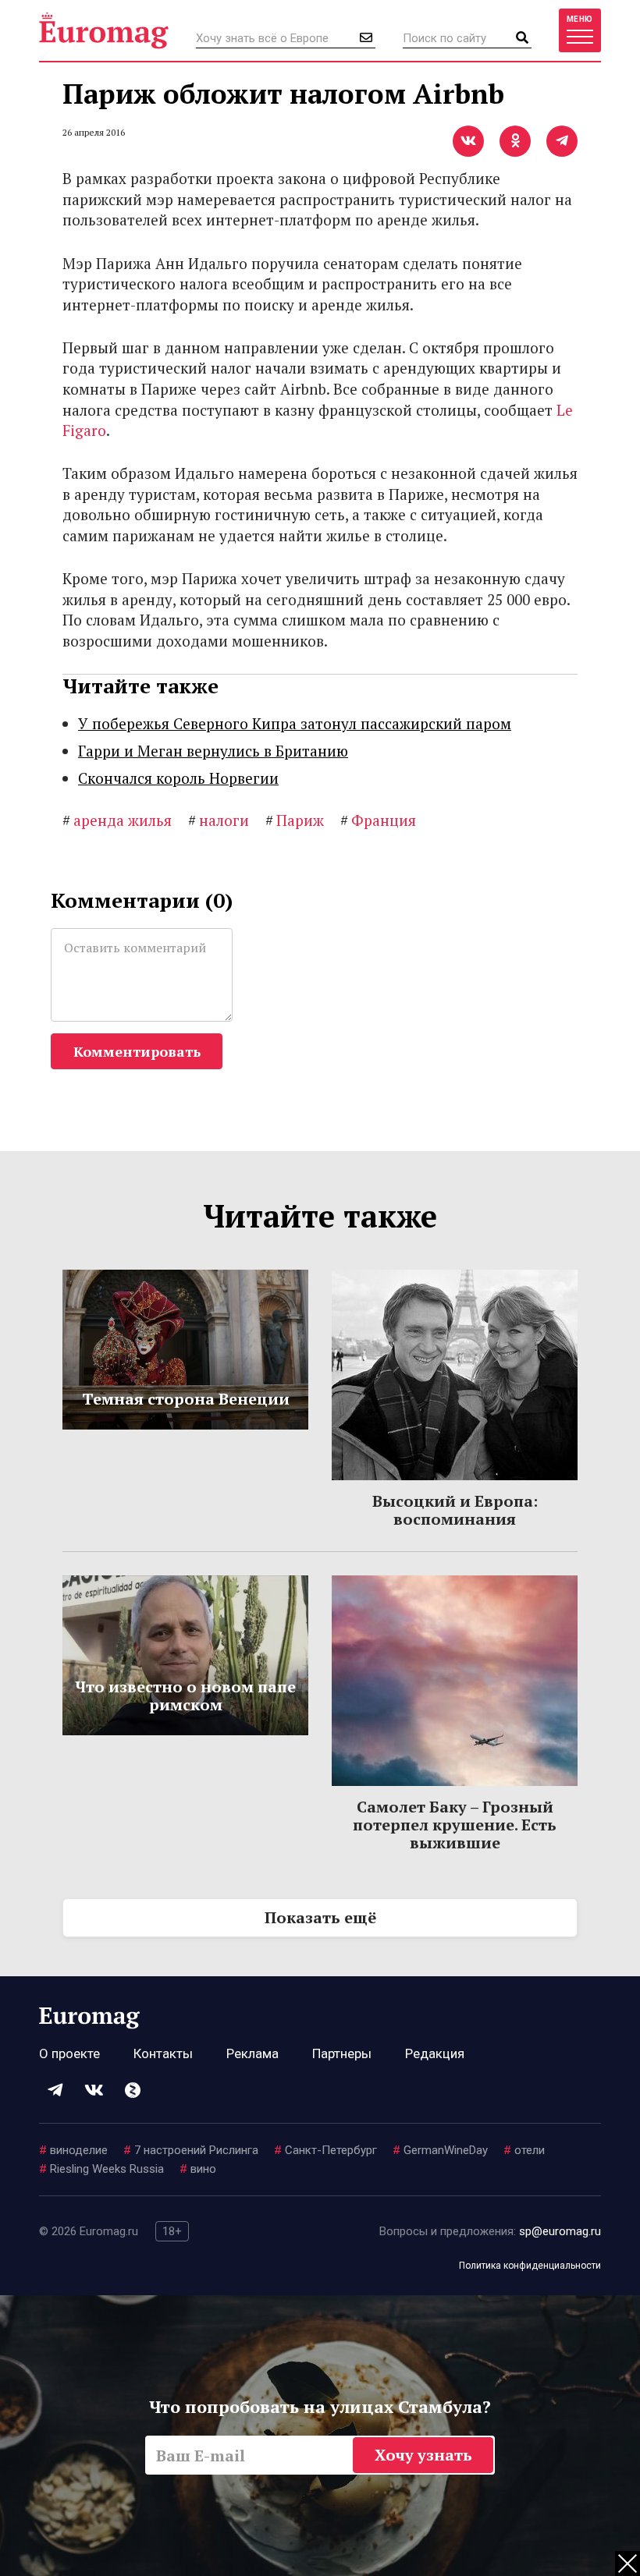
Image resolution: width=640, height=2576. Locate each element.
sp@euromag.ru (560, 2231)
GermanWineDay (440, 2150)
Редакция (435, 2053)
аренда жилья (117, 820)
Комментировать (137, 1051)
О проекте (69, 2053)
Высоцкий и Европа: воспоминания (455, 1510)
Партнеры (342, 2053)
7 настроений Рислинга (191, 2150)
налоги (219, 820)
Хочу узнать (423, 2455)
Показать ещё (320, 1917)
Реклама (252, 2053)
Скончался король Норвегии (178, 778)
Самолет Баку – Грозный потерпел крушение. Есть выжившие (455, 1825)
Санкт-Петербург (325, 2150)
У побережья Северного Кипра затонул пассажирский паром (295, 723)
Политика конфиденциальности (530, 2266)
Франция (378, 820)
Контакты (163, 2053)
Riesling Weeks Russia (101, 2169)
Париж (295, 820)
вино (198, 2169)
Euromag (104, 30)
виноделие (73, 2150)
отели (524, 2150)
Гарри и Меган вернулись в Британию (213, 751)
